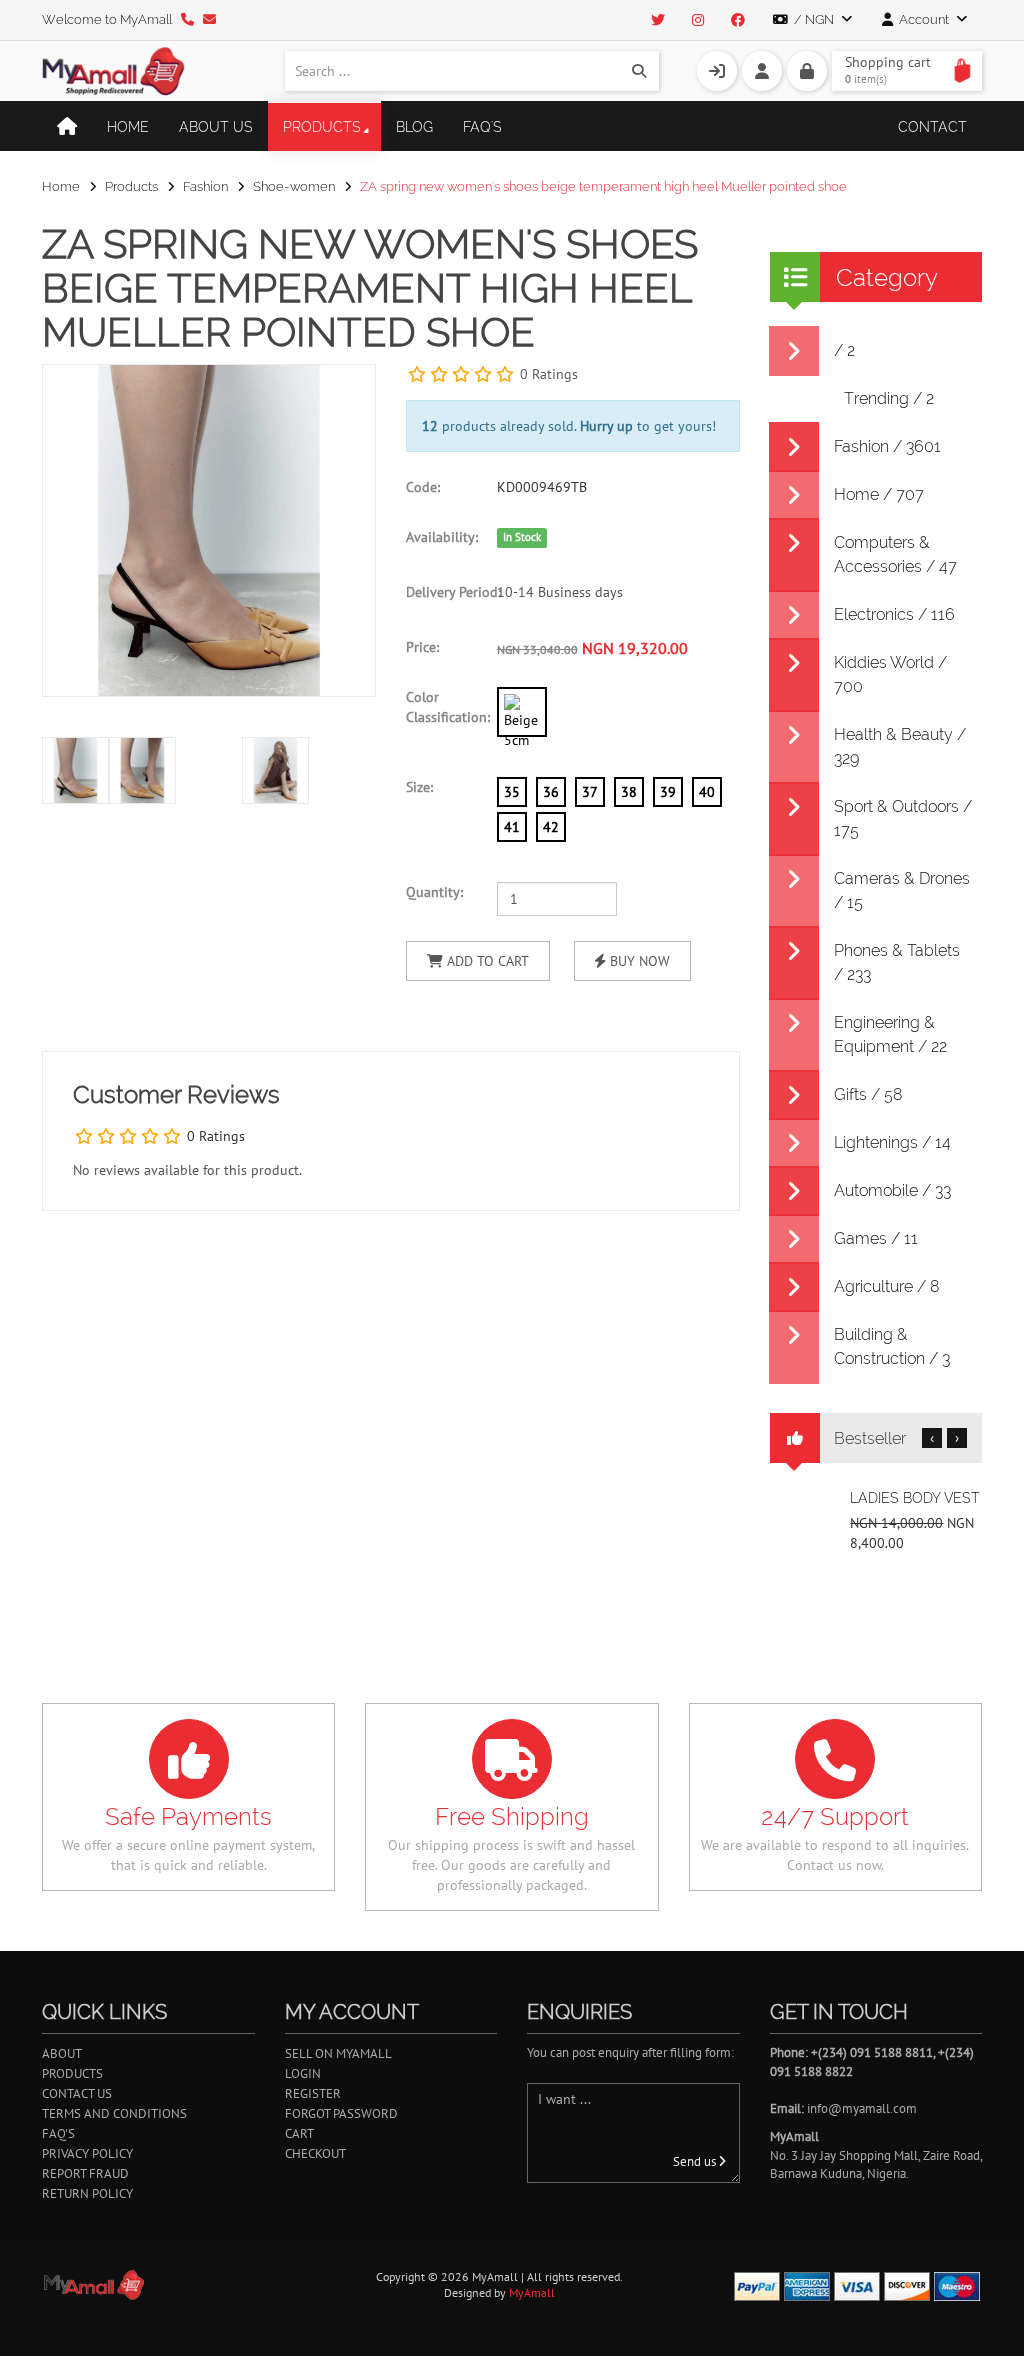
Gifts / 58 (868, 1094)
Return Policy (87, 2193)
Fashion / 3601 (887, 446)
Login (303, 2073)
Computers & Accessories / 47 (895, 554)
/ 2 (844, 350)
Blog (414, 127)
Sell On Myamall (338, 2053)
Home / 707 (879, 494)
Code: (423, 487)
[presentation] (356, 793)
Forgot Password (341, 2113)
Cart (299, 2133)
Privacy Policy (87, 2153)
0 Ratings (549, 374)
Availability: (442, 537)
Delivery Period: (444, 592)
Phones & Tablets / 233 (897, 962)
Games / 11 (876, 1238)
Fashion (205, 186)
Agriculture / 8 (887, 1286)
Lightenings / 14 (892, 1142)
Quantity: (434, 892)
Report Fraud (85, 2173)
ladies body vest (915, 1498)
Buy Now (638, 961)
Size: (419, 787)
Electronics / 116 (894, 614)
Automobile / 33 (892, 1190)
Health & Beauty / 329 (900, 746)
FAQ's (482, 127)
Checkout (315, 2153)
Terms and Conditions (114, 2113)
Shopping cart (888, 69)
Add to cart (486, 961)
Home (128, 127)
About (62, 2053)
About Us (216, 127)
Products (322, 127)
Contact (932, 127)
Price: (422, 647)
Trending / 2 (889, 398)
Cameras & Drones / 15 (902, 890)
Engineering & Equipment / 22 (890, 1034)
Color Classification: (444, 707)
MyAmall (532, 2292)
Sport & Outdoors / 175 (903, 818)
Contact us (77, 2093)
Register (313, 2093)
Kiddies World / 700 (890, 674)
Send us (696, 2161)
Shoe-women (294, 186)
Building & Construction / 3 (892, 1346)
